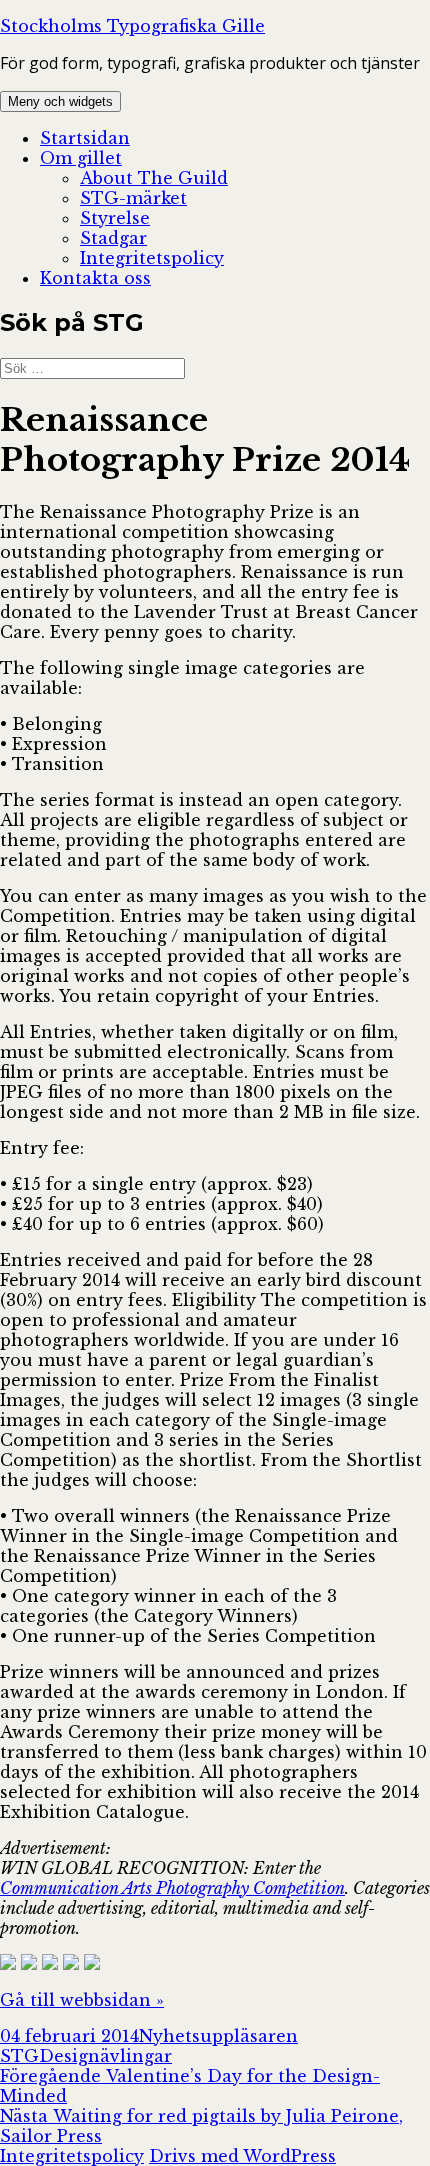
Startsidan (85, 138)
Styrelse (115, 218)
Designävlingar (105, 2056)
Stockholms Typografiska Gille (132, 26)
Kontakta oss (95, 278)
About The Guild (154, 178)
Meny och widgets (60, 101)
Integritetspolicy (152, 258)
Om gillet (81, 158)
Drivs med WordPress (242, 2156)
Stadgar (113, 238)
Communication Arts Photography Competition (172, 1888)
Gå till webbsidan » (82, 2000)
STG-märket (133, 198)
